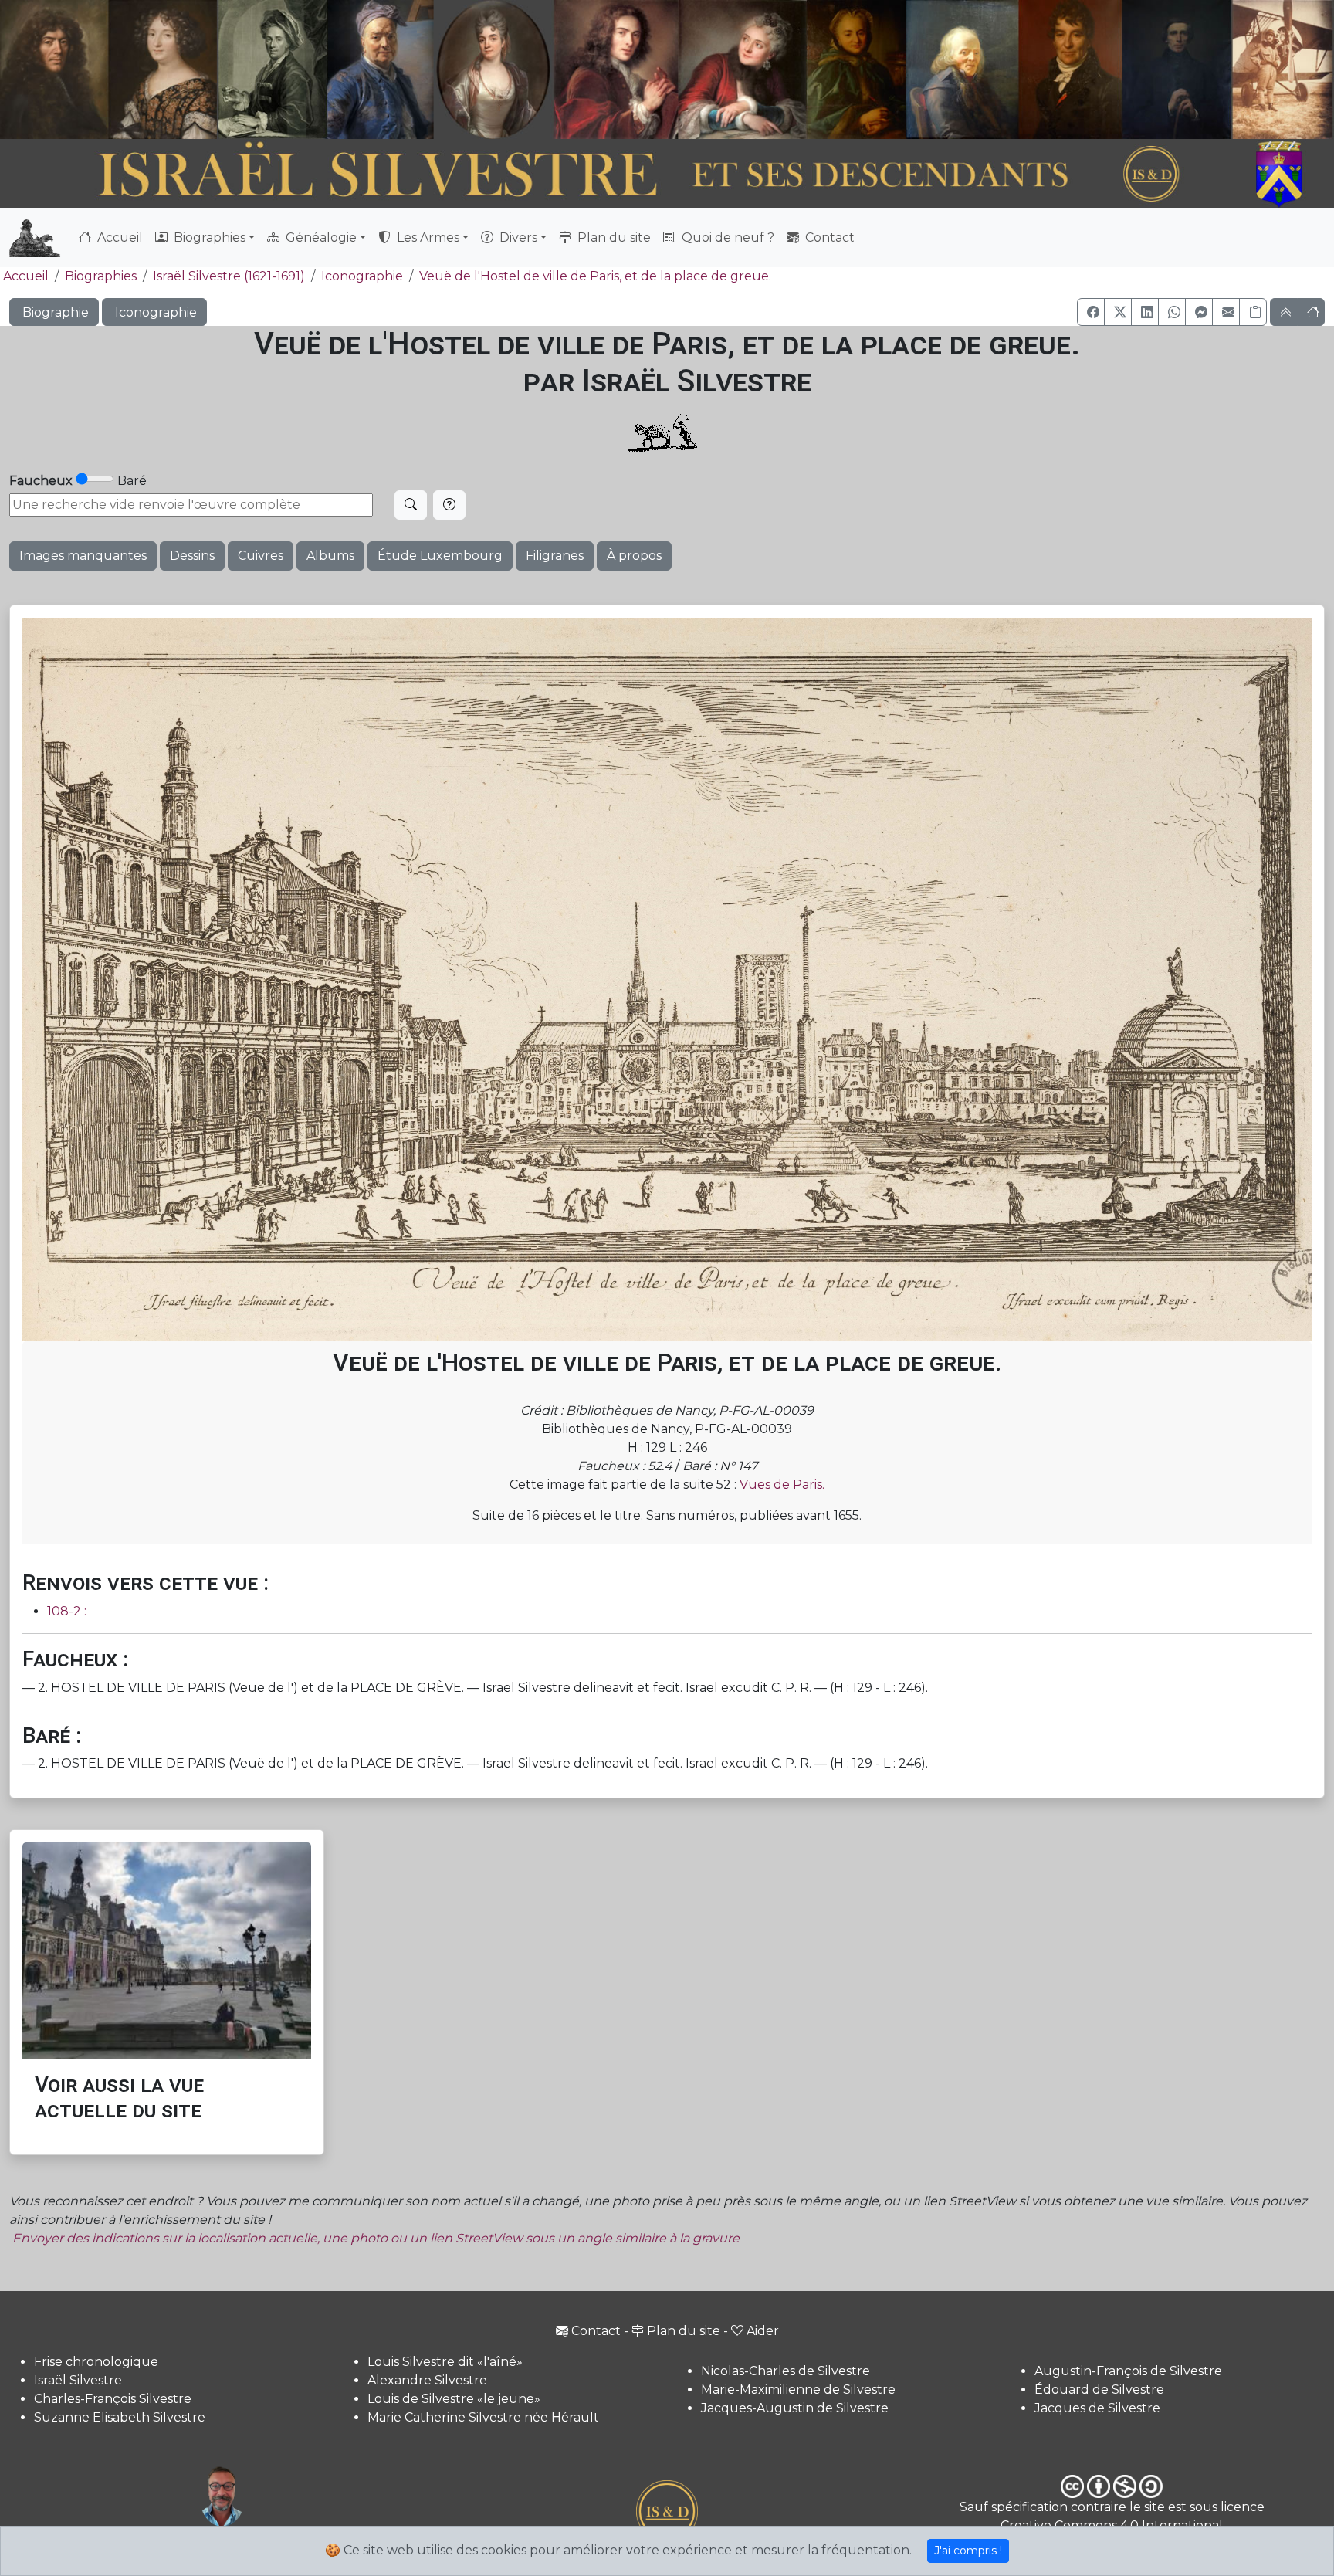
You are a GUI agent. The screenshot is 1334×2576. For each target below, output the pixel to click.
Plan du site (613, 237)
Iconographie (362, 276)
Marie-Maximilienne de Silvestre (798, 2390)
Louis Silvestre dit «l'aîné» (445, 2362)
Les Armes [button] (427, 237)
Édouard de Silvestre (1099, 2390)
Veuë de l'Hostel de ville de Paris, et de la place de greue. (595, 276)
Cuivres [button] (261, 556)
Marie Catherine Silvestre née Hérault (483, 2417)
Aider (763, 2331)
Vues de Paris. (782, 1485)
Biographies (101, 276)
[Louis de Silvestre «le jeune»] (381, 69)
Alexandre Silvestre (427, 2380)
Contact (828, 237)
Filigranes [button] (555, 556)
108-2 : (67, 1611)
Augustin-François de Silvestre (1128, 2371)
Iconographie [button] (154, 312)
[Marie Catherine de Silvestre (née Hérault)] (491, 69)
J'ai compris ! (968, 2551)
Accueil (119, 237)
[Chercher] (411, 505)
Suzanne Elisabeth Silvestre (120, 2417)
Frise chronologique (96, 2362)
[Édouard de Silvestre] (1177, 69)
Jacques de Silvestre (1097, 2408)
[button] (1091, 312)
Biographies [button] (208, 237)
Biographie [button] (54, 312)
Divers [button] (517, 237)
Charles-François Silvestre (113, 2399)
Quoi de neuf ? (726, 237)
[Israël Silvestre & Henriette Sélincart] (108, 72)
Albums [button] (330, 556)
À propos (634, 556)
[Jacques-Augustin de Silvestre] (962, 69)
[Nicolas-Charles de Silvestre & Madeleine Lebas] (680, 69)
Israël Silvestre (78, 2380)
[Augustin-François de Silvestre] (1071, 69)
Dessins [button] (192, 556)
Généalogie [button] (320, 237)
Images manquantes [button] (83, 556)
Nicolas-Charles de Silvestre (786, 2371)
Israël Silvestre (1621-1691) (229, 276)
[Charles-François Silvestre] (273, 69)
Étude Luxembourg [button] (440, 556)
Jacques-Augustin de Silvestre (795, 2408)
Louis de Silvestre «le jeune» (454, 2399)
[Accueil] (616, 175)
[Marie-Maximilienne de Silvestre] (855, 69)
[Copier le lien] (1253, 312)
